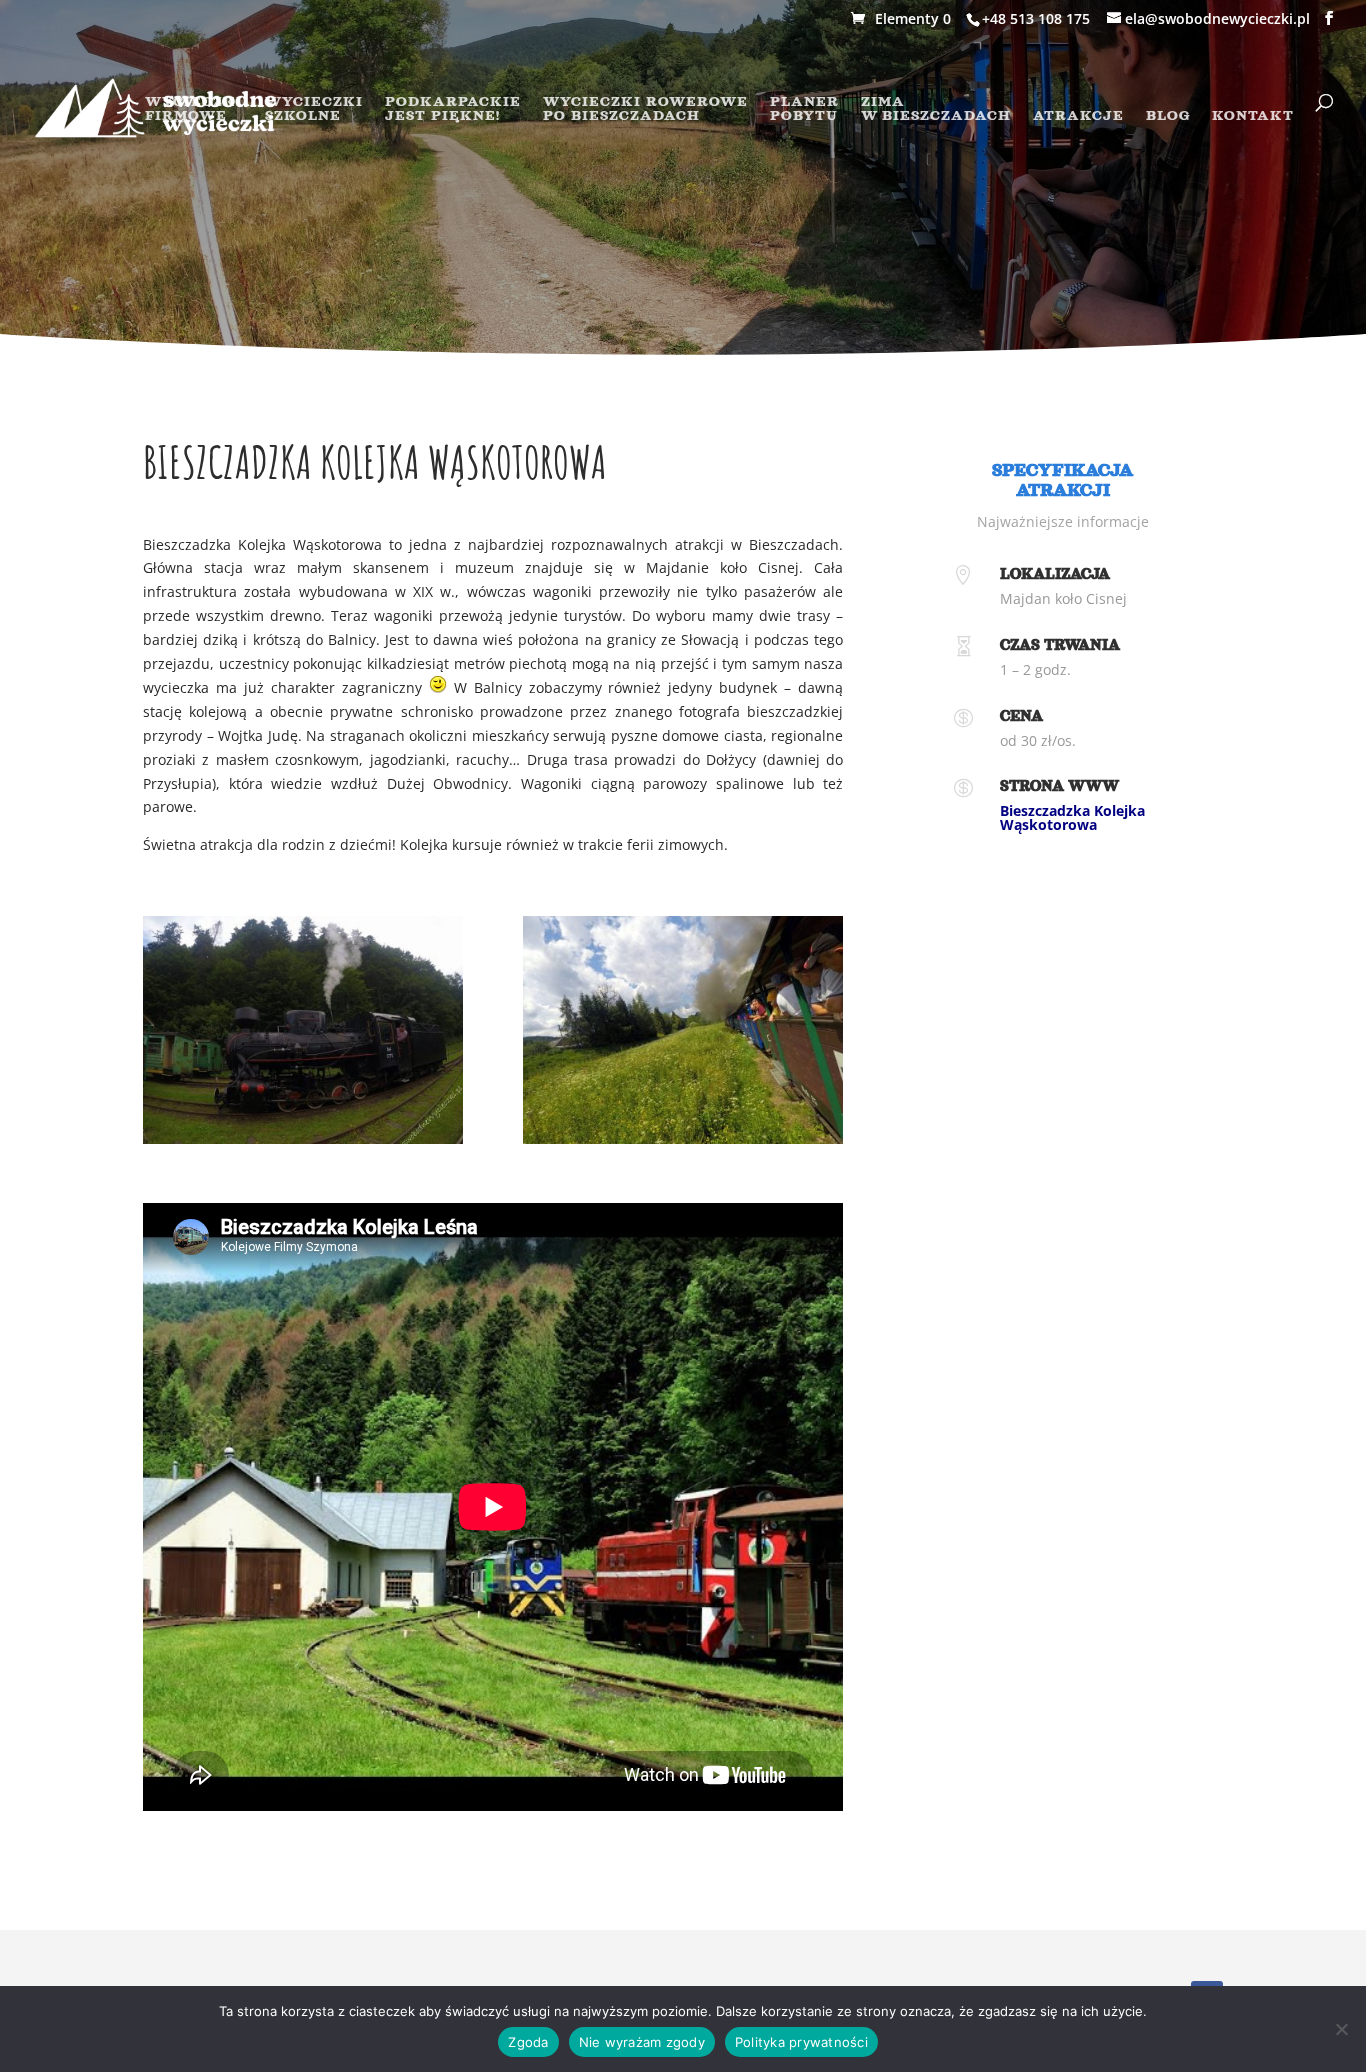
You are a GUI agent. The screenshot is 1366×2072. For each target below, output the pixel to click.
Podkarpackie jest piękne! (453, 108)
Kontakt (1253, 115)
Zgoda (528, 2042)
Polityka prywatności (801, 2042)
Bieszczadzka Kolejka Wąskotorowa (1072, 817)
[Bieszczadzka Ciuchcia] (303, 1138)
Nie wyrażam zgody (642, 2042)
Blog (1168, 115)
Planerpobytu (804, 108)
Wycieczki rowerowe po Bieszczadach (645, 108)
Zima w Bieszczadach (936, 108)
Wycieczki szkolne (314, 108)
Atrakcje (1078, 115)
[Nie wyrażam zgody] (1341, 2029)
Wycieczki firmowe (194, 108)
